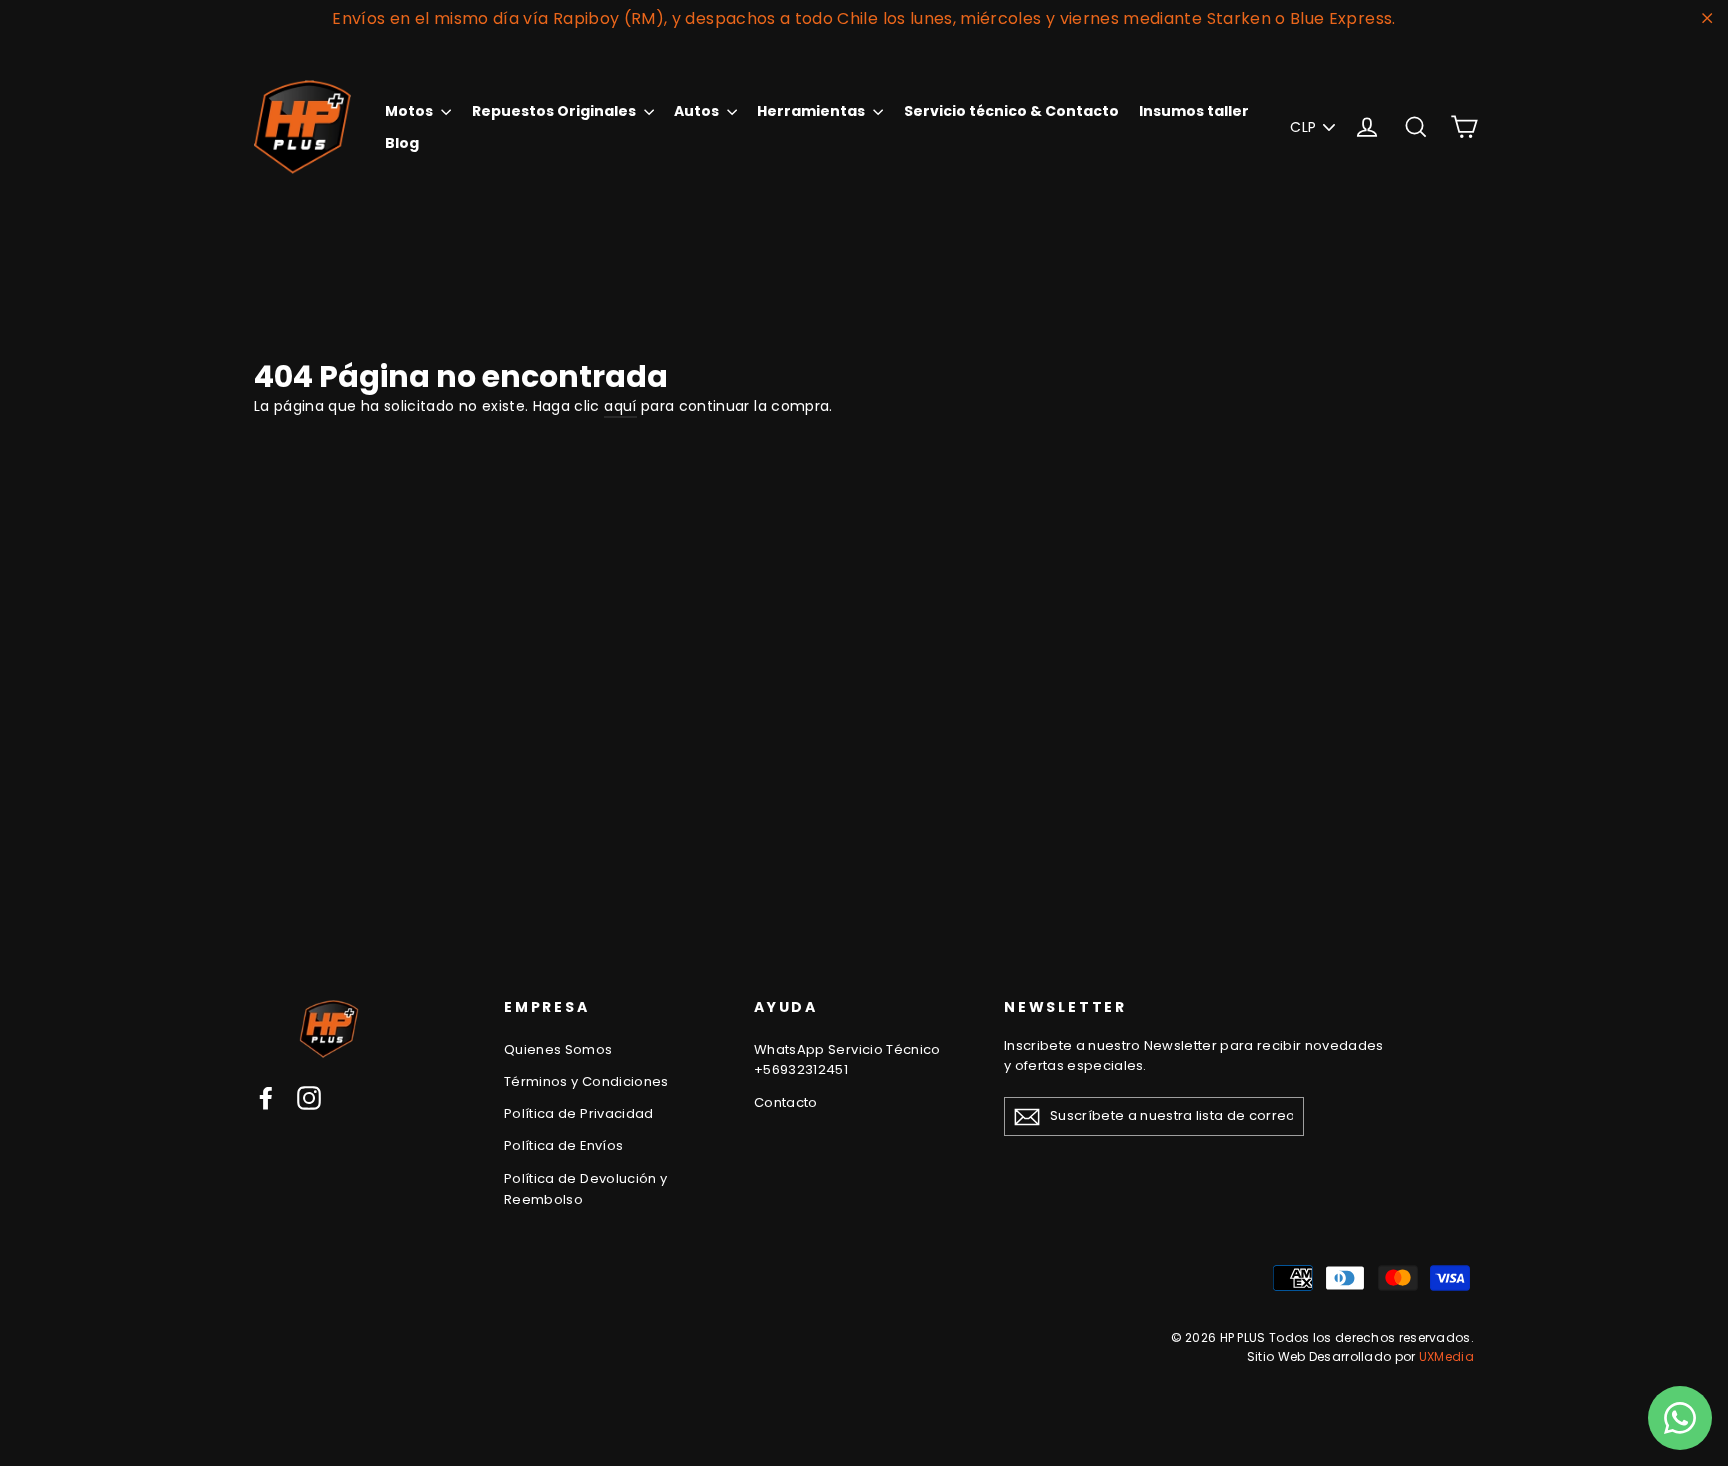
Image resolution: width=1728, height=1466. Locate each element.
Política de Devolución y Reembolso (585, 1189)
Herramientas (812, 111)
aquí (620, 406)
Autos (698, 111)
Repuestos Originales (555, 111)
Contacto (786, 1102)
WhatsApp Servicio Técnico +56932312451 (847, 1060)
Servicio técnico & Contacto (1011, 111)
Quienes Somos (558, 1049)
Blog (402, 143)
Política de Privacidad (579, 1113)
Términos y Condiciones (586, 1081)
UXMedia (1446, 1356)
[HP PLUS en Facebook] (266, 1097)
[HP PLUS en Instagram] (309, 1097)
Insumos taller (1194, 111)
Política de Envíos (563, 1145)
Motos (410, 111)
